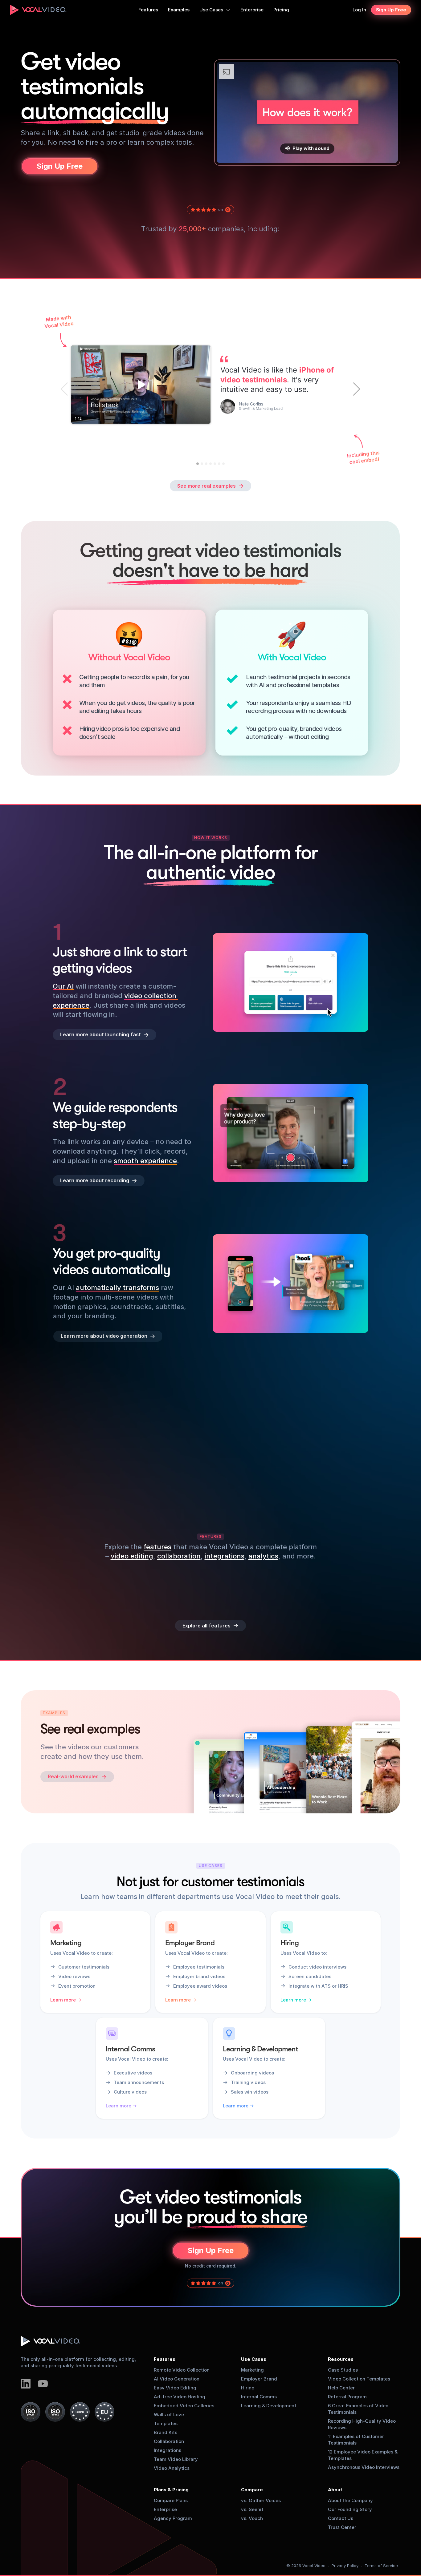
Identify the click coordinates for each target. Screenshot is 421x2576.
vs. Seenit (252, 2509)
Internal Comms (259, 2397)
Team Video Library (176, 2459)
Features (165, 2359)
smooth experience (145, 1160)
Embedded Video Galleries (184, 2406)
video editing (132, 1556)
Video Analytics (172, 2468)
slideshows (71, 1469)
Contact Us (341, 2518)
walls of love (161, 1459)
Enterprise (165, 2509)
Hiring (248, 2388)
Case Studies (343, 2370)
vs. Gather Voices (261, 2500)
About (335, 2490)
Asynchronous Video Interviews (364, 2467)
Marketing (252, 2370)
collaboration (179, 1556)
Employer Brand (259, 2379)
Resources (341, 2359)
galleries (123, 1459)
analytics (263, 1556)
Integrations (168, 2450)
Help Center (341, 2388)
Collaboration (169, 2441)
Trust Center (342, 2527)
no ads (157, 1478)
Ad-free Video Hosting (180, 2397)
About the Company (350, 2500)
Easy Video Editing (175, 2388)
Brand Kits (166, 2432)
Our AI (63, 986)
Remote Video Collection (182, 2370)
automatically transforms (117, 1288)
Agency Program (173, 2518)
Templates (166, 2423)
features (157, 1547)
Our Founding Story (350, 2509)
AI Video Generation (177, 2379)
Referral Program (347, 2397)
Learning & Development (269, 2406)
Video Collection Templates (359, 2379)
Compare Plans (171, 2500)
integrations (225, 1556)
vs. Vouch (252, 2518)
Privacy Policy (345, 2566)
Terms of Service (381, 2566)
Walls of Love (169, 2415)
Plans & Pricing (171, 2490)
